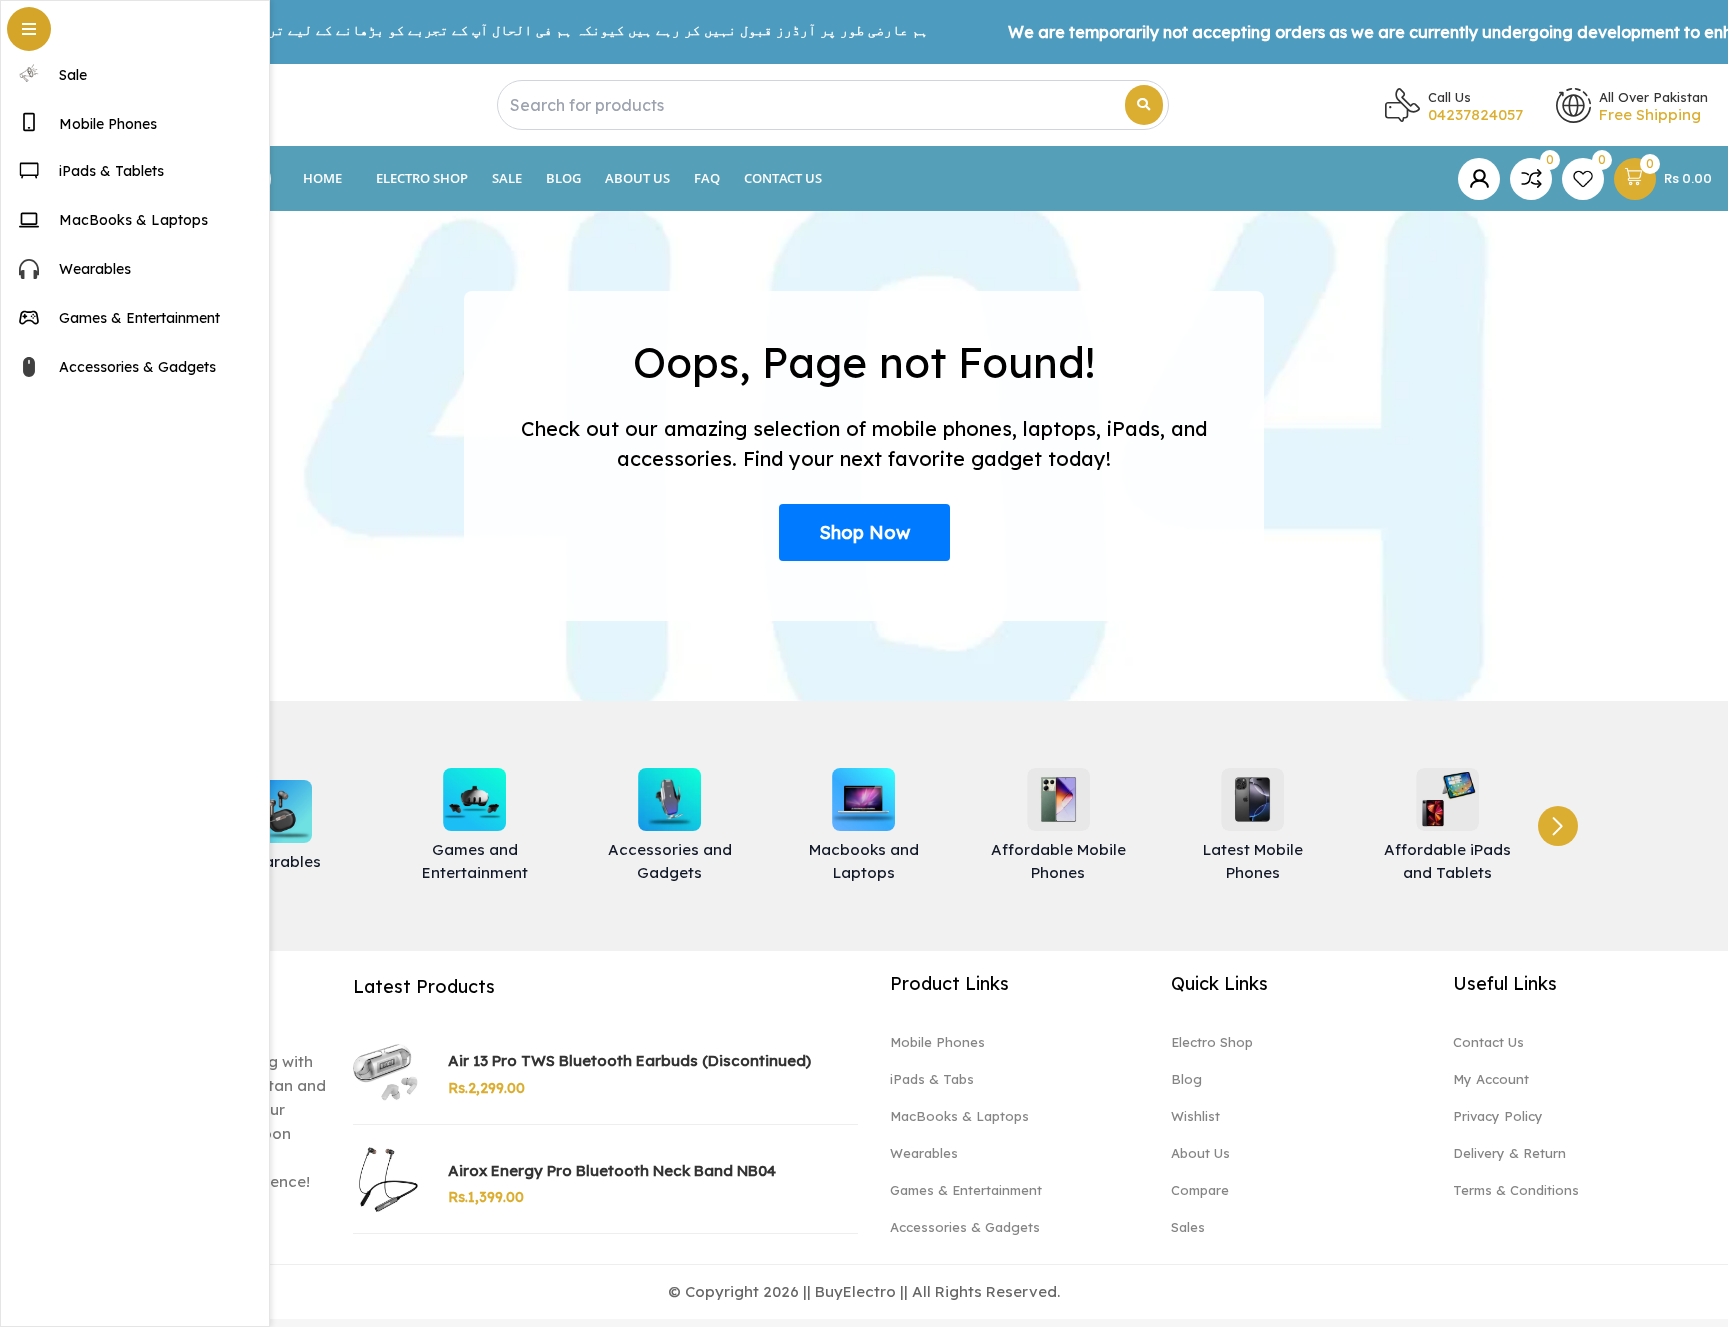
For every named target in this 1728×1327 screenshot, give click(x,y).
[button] (1558, 826)
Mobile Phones (937, 1042)
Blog (563, 178)
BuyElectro (855, 1291)
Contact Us (783, 178)
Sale (507, 178)
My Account (1491, 1079)
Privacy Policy (1498, 1116)
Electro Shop (422, 178)
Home (322, 178)
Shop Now (864, 532)
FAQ (707, 178)
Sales (1188, 1227)
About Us (637, 178)
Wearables (924, 1153)
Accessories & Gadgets (965, 1227)
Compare (1200, 1190)
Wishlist (1195, 1116)
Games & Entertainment (966, 1190)
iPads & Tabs (932, 1079)
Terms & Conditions (1516, 1190)
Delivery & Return (1509, 1153)
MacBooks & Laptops (959, 1116)
